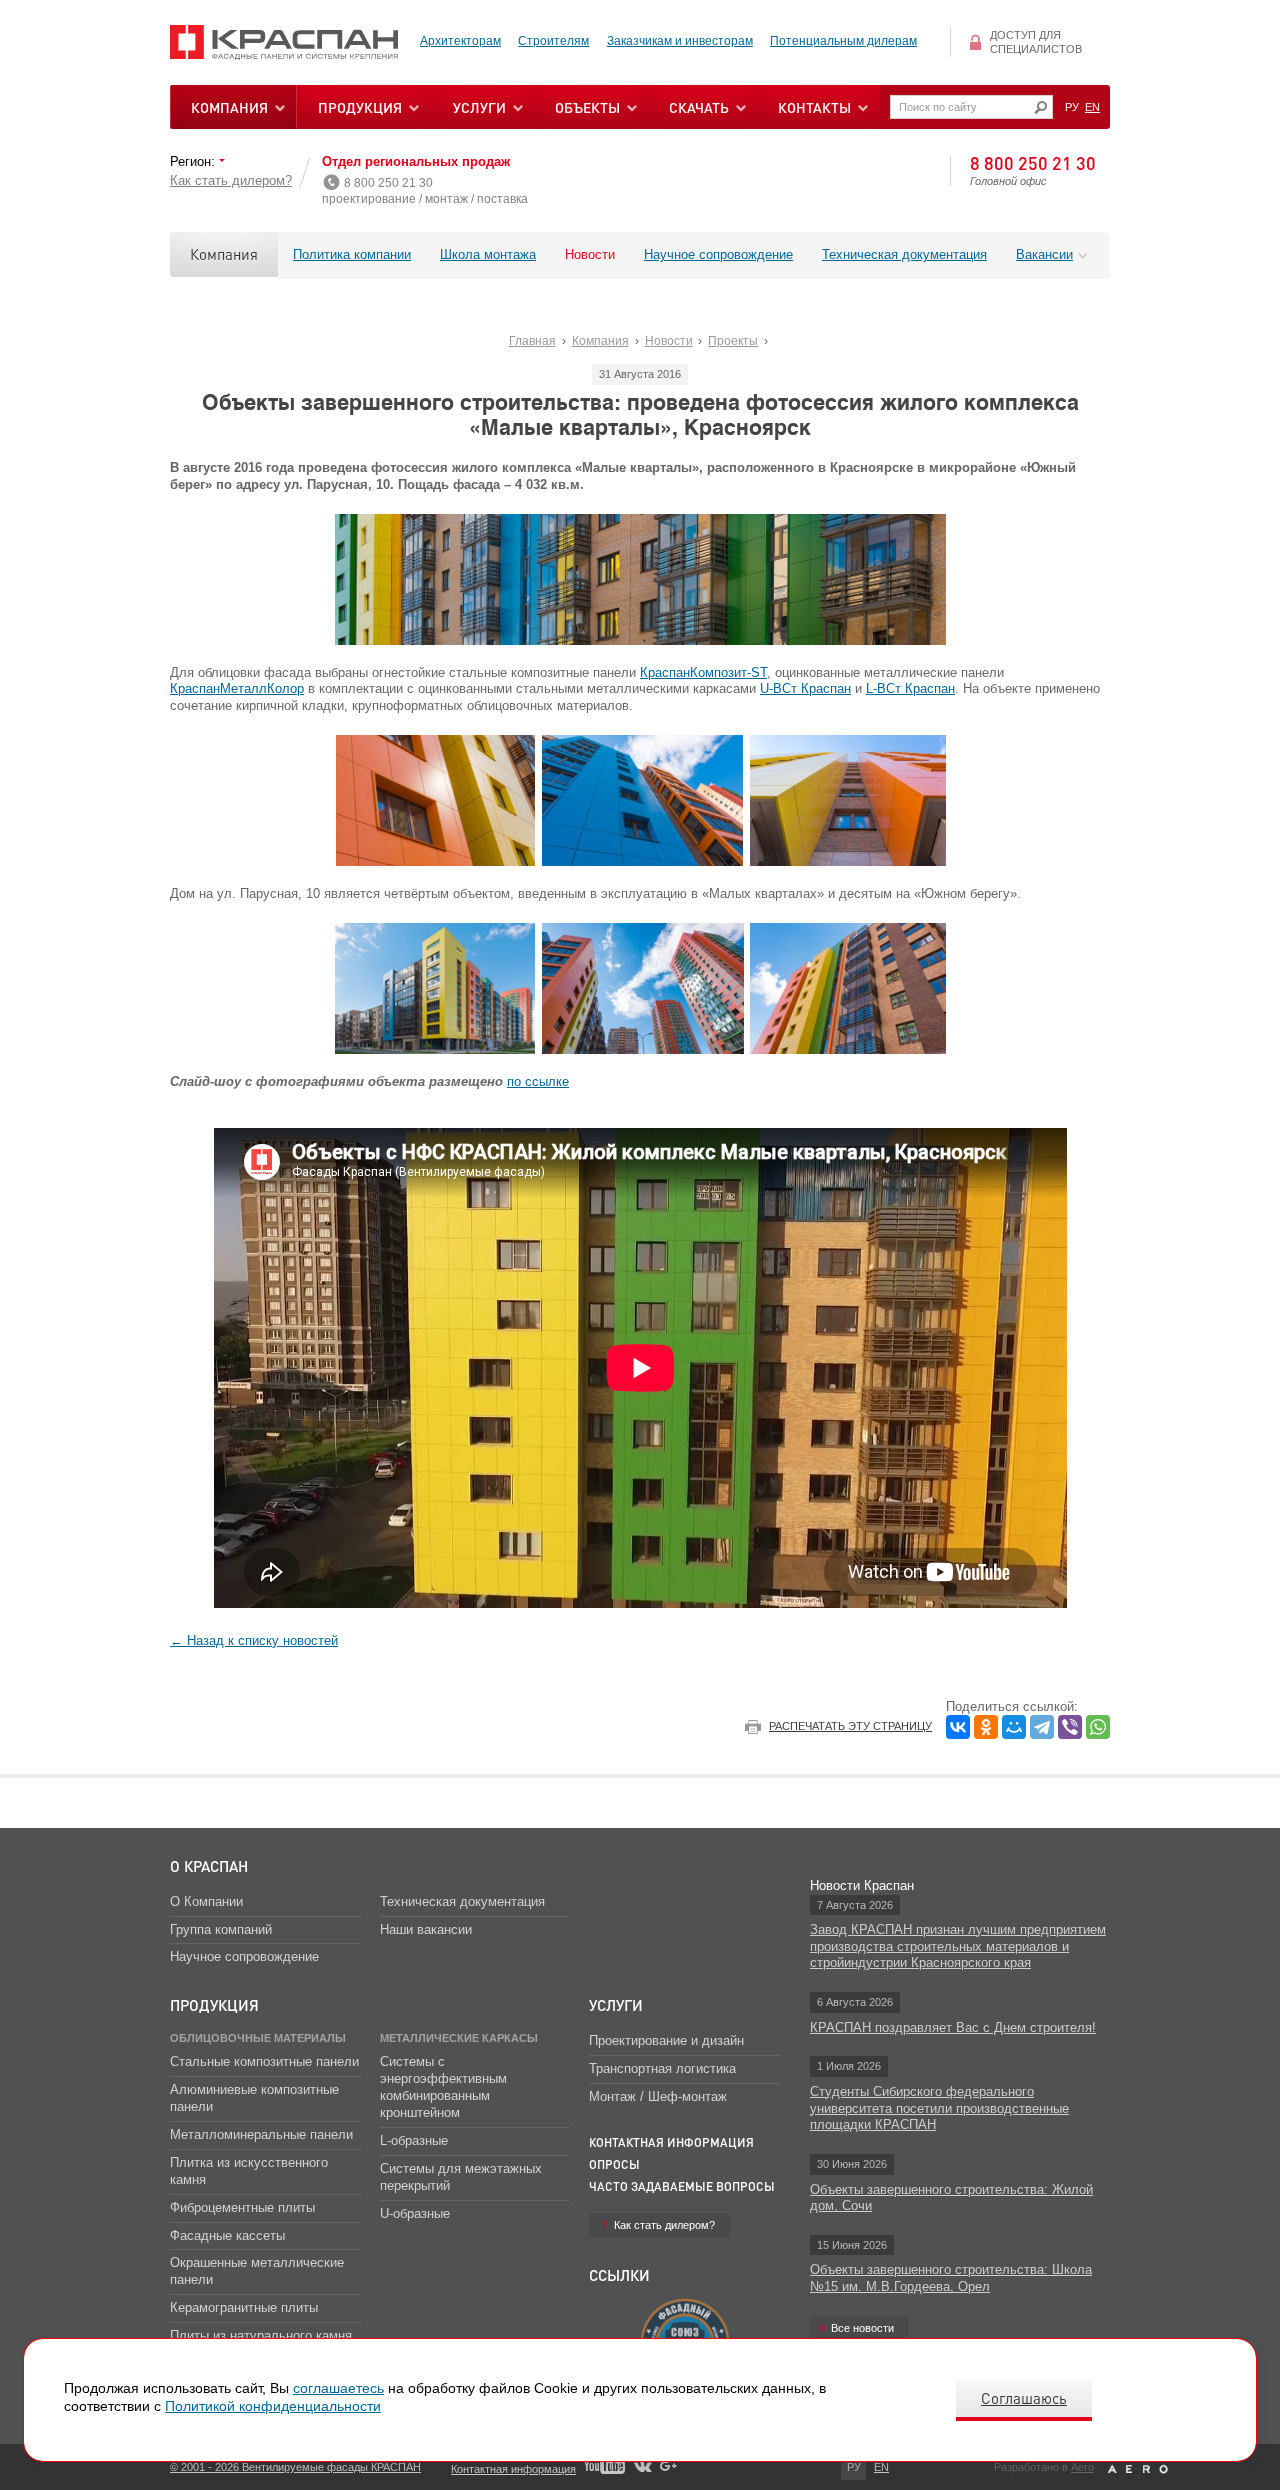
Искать (1040, 107)
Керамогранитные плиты (244, 2307)
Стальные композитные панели (264, 2061)
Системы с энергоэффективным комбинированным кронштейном (443, 2087)
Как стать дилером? (231, 180)
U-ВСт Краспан (805, 688)
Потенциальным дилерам (843, 41)
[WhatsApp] (1098, 1727)
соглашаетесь (338, 2388)
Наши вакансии (426, 1929)
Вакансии (1044, 254)
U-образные (415, 2213)
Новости (590, 254)
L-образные (414, 2140)
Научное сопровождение (718, 254)
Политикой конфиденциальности (273, 2406)
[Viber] (1070, 1727)
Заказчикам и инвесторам (680, 41)
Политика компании (352, 254)
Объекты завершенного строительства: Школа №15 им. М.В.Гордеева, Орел (951, 2278)
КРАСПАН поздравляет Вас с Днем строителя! (953, 2027)
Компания (224, 254)
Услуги (616, 2005)
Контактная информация (671, 2142)
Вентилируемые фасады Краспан (284, 42)
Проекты (733, 341)
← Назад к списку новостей (254, 1640)
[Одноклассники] (986, 1727)
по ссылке (538, 1081)
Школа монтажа (488, 254)
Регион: (194, 161)
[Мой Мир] (1014, 1727)
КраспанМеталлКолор (237, 688)
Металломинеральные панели (261, 2134)
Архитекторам (460, 41)
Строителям (553, 41)
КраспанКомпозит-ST (703, 672)
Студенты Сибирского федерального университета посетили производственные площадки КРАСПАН (939, 2108)
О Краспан (209, 1866)
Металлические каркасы (459, 2038)
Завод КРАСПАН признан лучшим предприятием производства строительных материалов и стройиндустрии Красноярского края (958, 1946)
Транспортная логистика (662, 2068)
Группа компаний (221, 1929)
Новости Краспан (862, 1885)
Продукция (360, 107)
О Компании (206, 1901)
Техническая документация (904, 254)
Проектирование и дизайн (666, 2040)
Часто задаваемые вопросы (682, 2186)
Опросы (614, 2164)
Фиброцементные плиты (242, 2207)
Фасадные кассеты (227, 2235)
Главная (532, 341)
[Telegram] (1042, 1727)
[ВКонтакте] (958, 1727)
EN (1092, 107)
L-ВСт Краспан (910, 688)
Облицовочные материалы (258, 2038)
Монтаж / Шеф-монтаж (658, 2096)
